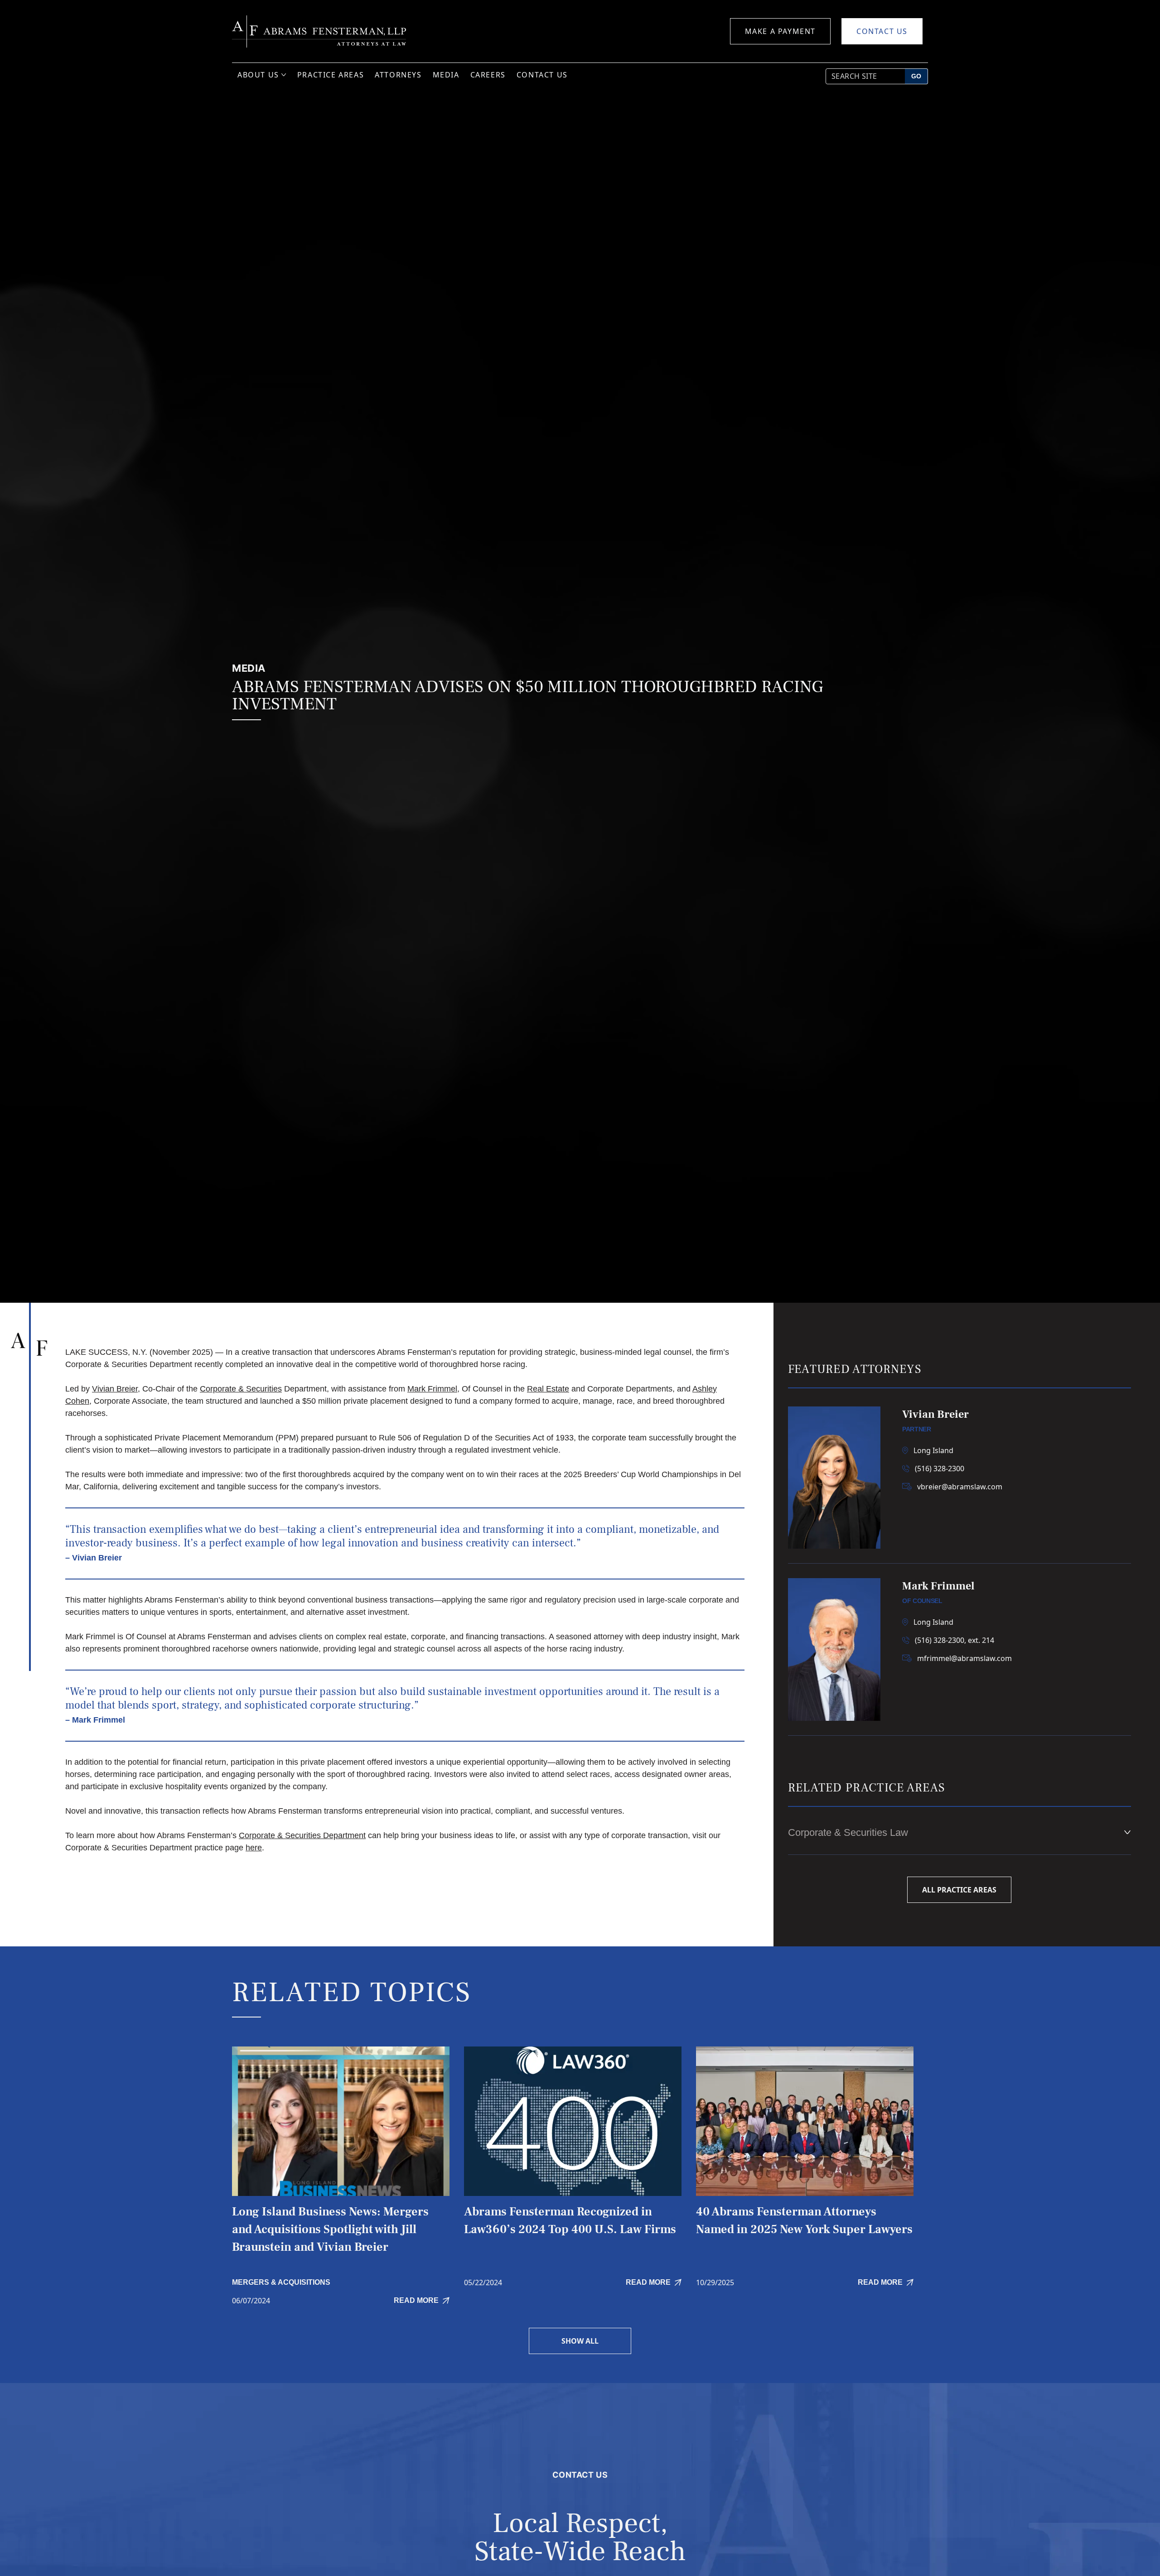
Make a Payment (780, 31)
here (254, 1848)
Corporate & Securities (241, 1389)
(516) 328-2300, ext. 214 (955, 1640)
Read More (416, 2300)
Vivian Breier (115, 1389)
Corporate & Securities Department (302, 1835)
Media (446, 75)
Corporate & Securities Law (848, 1832)
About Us (258, 75)
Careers (488, 75)
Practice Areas (331, 75)
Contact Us (882, 31)
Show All (580, 2341)
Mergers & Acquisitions (281, 2282)
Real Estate (548, 1389)
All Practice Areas (959, 1890)
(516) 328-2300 (940, 1469)
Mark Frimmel (432, 1389)
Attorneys (398, 75)
